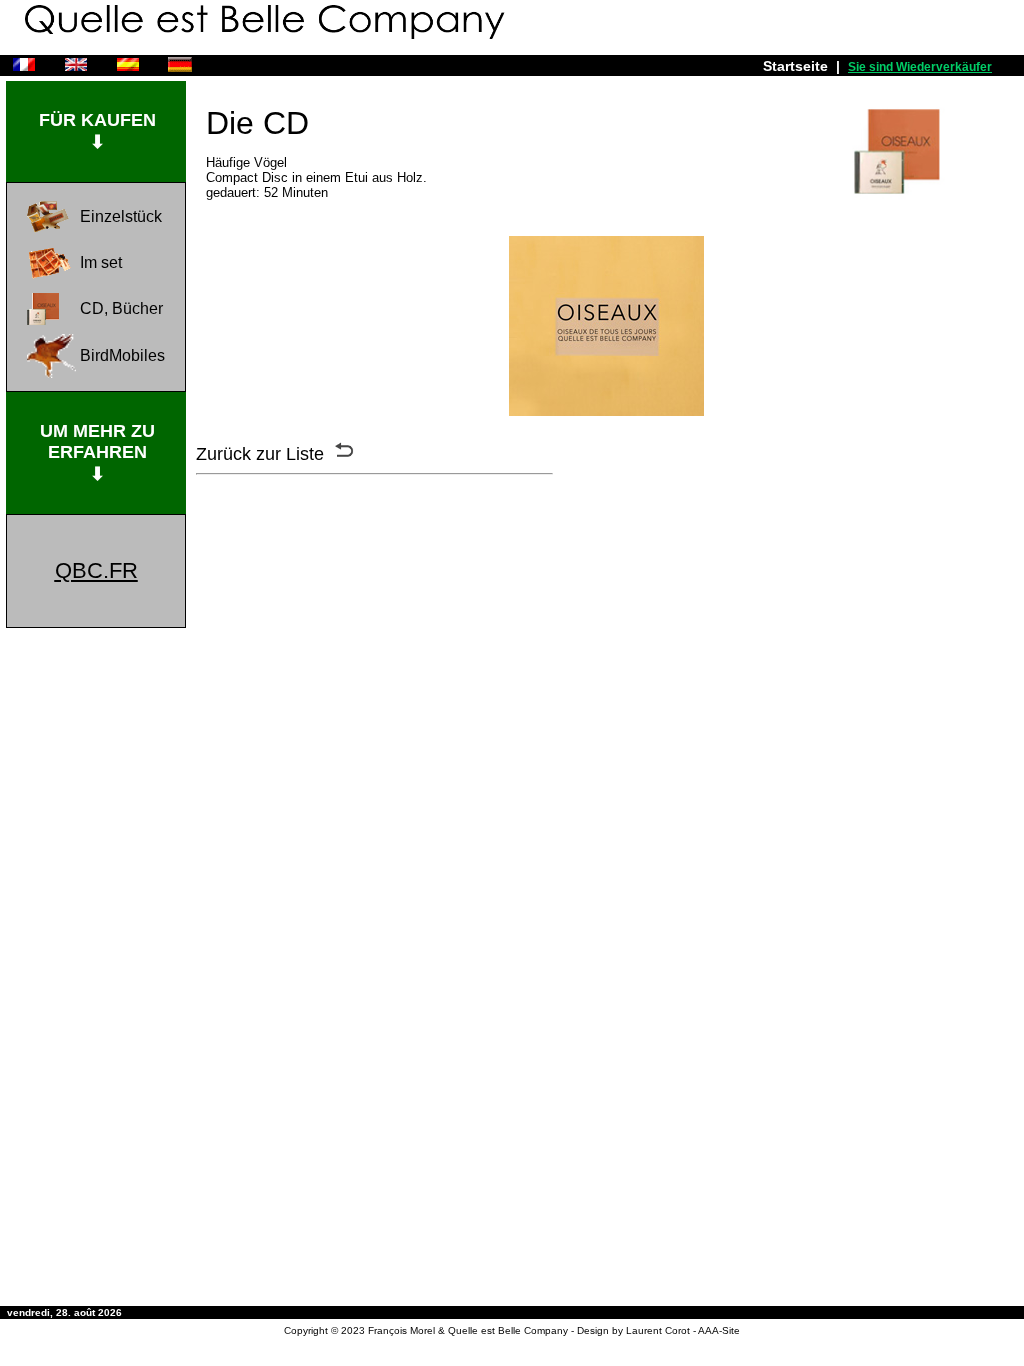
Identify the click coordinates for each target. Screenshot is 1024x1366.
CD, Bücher (121, 308)
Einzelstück (121, 216)
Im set (101, 262)
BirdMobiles (122, 355)
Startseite (795, 66)
